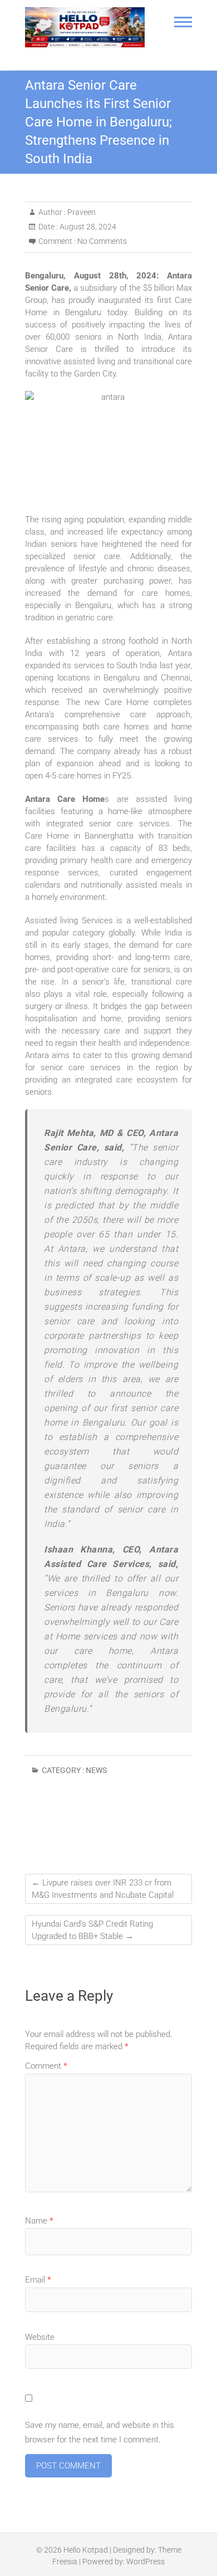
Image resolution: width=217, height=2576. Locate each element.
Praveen (81, 212)
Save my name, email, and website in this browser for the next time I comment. (100, 2432)
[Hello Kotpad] (85, 27)
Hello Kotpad (86, 2550)
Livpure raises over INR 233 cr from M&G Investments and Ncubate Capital (103, 1889)
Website (40, 2337)
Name (39, 2221)
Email (38, 2280)
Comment (46, 2066)
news (96, 1770)
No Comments (102, 241)
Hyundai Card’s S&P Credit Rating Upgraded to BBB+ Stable (92, 1930)
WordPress (146, 2562)
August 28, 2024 (87, 227)
